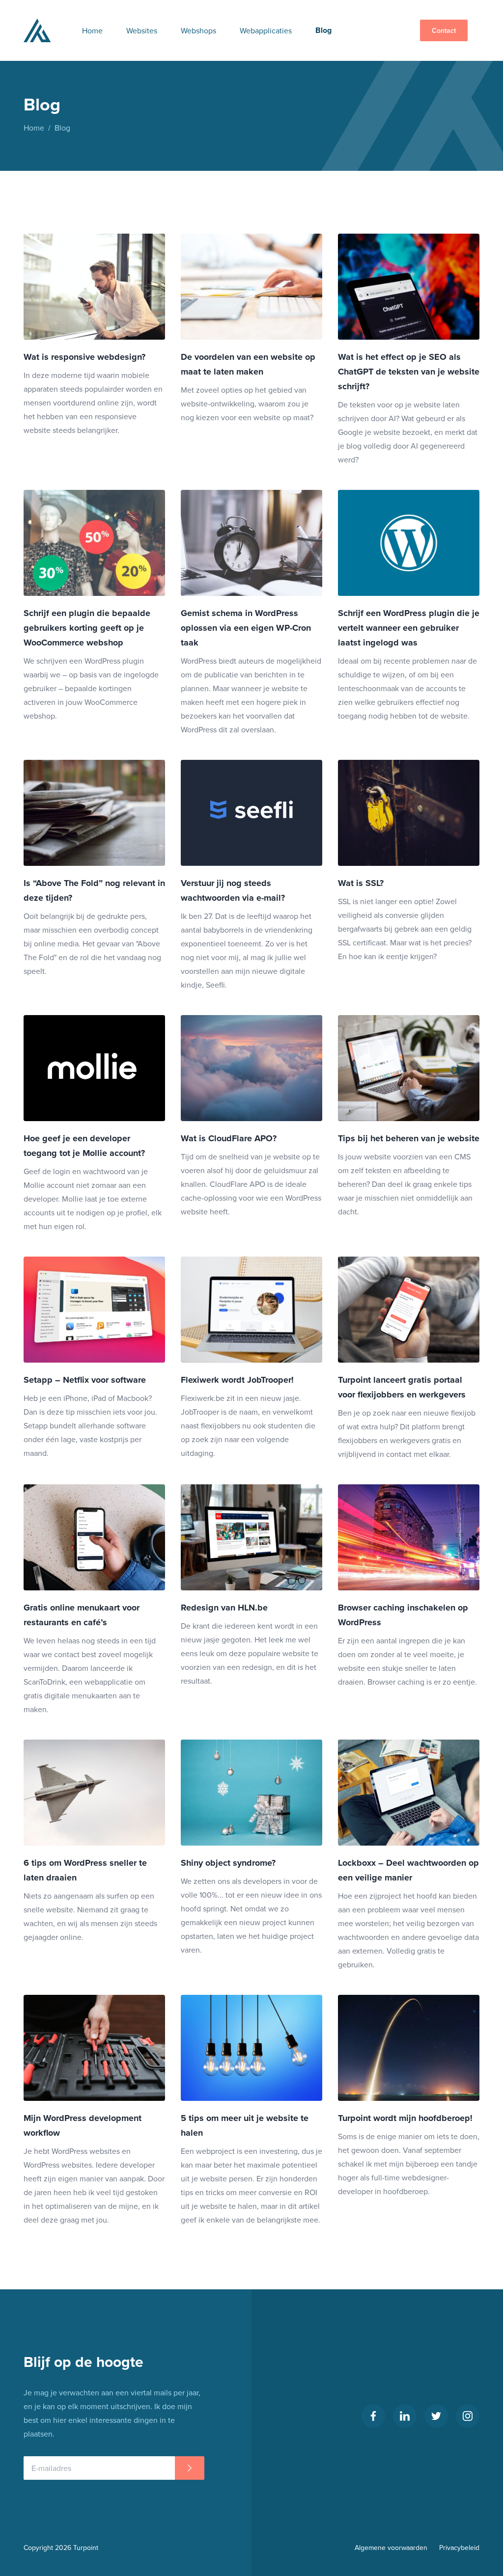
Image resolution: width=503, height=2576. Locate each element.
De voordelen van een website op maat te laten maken (248, 364)
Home (92, 30)
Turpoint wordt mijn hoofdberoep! (405, 2118)
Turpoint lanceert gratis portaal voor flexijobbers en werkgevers (402, 1387)
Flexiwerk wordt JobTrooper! (237, 1380)
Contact (444, 30)
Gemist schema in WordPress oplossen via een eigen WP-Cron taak (246, 628)
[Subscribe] (190, 2468)
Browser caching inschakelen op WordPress (403, 1615)
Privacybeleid (459, 2548)
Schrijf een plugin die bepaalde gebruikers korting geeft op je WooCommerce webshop (87, 628)
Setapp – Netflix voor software (85, 1380)
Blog (323, 30)
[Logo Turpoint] (37, 30)
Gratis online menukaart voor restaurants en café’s (82, 1615)
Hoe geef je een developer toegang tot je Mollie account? (84, 1146)
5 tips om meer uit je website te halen (245, 2125)
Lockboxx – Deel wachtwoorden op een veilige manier (408, 1870)
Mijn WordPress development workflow (83, 2125)
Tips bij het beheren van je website (409, 1138)
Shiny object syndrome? (228, 1863)
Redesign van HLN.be (224, 1608)
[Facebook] (373, 2416)
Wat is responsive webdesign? (84, 357)
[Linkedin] (405, 2416)
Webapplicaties (266, 30)
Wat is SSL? (361, 883)
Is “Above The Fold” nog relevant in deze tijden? (94, 890)
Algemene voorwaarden (391, 2548)
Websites (142, 30)
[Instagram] (468, 2416)
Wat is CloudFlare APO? (229, 1138)
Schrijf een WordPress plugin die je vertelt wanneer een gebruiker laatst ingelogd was (409, 628)
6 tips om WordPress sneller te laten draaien (85, 1870)
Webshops (198, 30)
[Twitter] (436, 2416)
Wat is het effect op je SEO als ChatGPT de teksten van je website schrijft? (409, 372)
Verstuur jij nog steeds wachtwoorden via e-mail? (233, 890)
